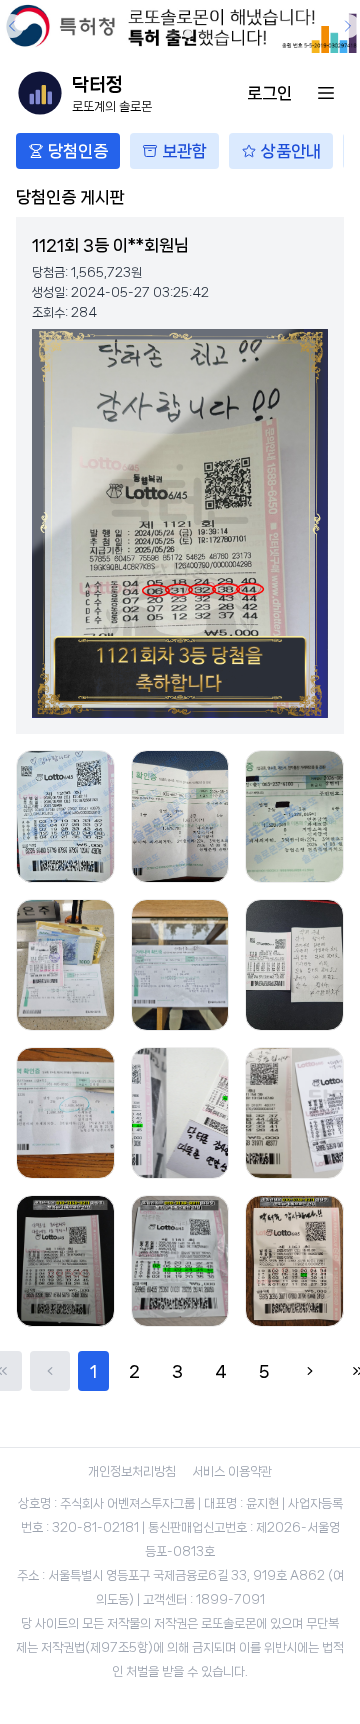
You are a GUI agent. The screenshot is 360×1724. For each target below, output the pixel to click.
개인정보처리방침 (132, 1471)
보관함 (184, 151)
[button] (172, 34)
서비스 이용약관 (232, 1471)
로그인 (269, 93)
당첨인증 (78, 151)
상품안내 (291, 151)
